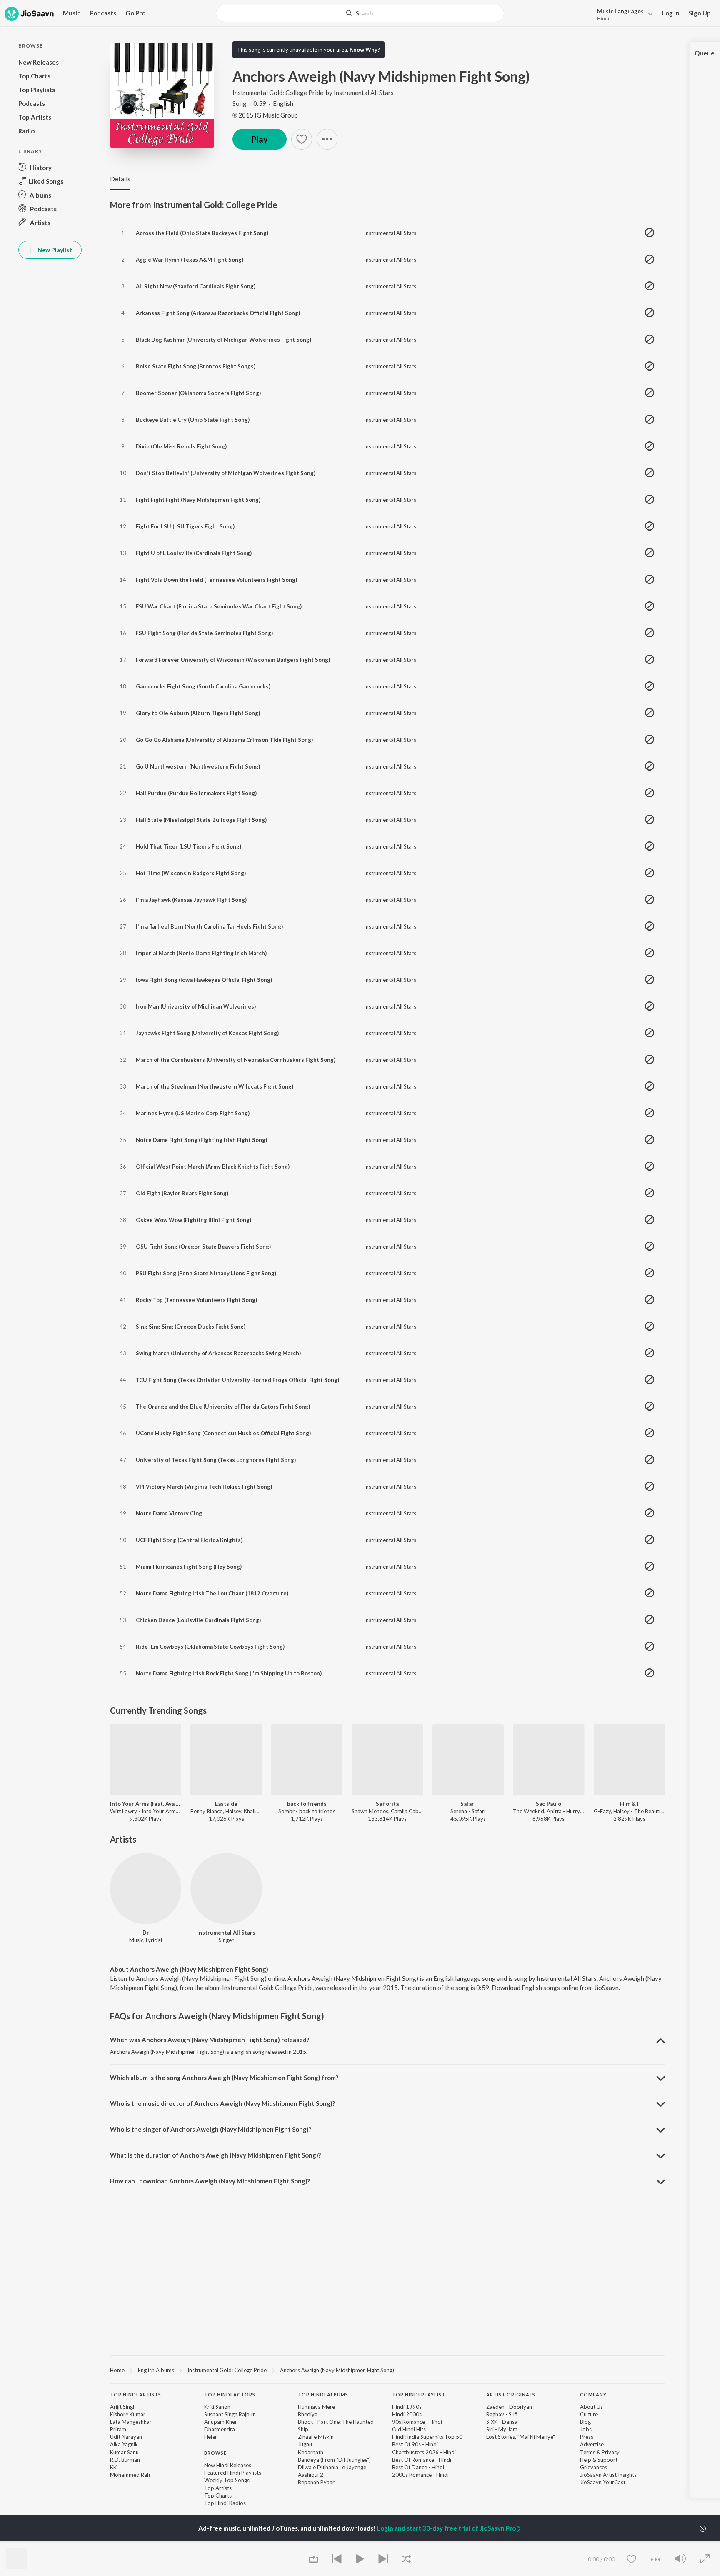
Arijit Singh (123, 2407)
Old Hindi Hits (409, 2429)
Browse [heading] (215, 2453)
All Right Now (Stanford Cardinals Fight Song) (196, 286)
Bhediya (308, 2414)
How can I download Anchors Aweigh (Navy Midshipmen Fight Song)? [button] (210, 2181)
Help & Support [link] (599, 2460)
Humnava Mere (316, 2407)
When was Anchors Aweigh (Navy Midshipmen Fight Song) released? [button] (210, 2040)
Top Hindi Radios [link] (225, 2503)
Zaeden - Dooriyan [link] (509, 2407)
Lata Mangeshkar (131, 2422)
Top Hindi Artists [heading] (136, 2395)
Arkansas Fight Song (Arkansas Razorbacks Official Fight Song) (218, 313)
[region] (387, 2370)
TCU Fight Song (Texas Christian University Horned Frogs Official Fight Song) (237, 1380)
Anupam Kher (221, 2422)
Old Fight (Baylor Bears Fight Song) (182, 1193)
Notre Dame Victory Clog (169, 1513)
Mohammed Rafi (130, 2475)
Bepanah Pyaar (316, 2482)
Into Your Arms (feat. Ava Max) (146, 1804)
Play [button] (260, 139)
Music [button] (72, 13)
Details (120, 179)
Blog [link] (585, 2422)
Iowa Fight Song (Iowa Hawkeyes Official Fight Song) (204, 980)
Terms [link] (588, 2452)
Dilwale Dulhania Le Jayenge (332, 2467)
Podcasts (103, 13)
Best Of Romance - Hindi (422, 2460)
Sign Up (700, 13)
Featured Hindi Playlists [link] (233, 2473)
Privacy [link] (611, 2452)
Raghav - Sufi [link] (502, 2414)
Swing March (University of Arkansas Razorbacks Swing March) (218, 1353)
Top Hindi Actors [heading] (230, 2395)
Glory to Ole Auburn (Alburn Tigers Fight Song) (198, 713)
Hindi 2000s (407, 2414)
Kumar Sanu (124, 2452)
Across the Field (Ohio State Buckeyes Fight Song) (202, 233)
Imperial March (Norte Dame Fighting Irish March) (201, 953)
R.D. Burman (125, 2460)
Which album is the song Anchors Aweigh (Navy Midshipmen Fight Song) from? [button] (224, 2078)
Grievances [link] (594, 2467)
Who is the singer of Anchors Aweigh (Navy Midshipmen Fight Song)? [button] (211, 2129)
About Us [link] (591, 2407)
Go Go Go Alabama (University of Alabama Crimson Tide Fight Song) (224, 740)
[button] (623, 14)
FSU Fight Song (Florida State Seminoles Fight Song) (204, 633)
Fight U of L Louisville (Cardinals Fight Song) (194, 553)
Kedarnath (311, 2452)
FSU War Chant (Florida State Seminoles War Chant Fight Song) (219, 606)
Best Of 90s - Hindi (415, 2444)
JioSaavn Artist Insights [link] (608, 2475)
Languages (620, 11)
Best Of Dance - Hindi (418, 2467)
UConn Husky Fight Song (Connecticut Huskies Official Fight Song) (223, 1433)
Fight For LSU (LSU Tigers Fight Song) (185, 526)
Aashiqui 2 (311, 2475)
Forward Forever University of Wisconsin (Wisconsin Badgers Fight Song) (233, 660)
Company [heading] (593, 2395)
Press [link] (587, 2437)
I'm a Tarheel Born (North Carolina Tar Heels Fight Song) (209, 926)
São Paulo (549, 1804)
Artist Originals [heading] (511, 2395)
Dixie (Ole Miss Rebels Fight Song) (181, 446)
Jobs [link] (586, 2429)
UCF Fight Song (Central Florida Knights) (189, 1540)
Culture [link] (589, 2414)
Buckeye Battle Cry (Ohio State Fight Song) (193, 420)
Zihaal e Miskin (316, 2437)
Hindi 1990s (407, 2407)
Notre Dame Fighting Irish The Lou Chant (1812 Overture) (212, 1593)
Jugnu (305, 2444)
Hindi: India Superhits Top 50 (427, 2437)
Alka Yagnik (124, 2444)
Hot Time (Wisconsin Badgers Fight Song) (191, 873)
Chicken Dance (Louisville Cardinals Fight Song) (198, 1620)
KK (113, 2467)
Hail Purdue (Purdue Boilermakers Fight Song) (196, 793)
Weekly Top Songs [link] (227, 2480)
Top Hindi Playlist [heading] (419, 2395)
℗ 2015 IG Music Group (265, 115)
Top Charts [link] (218, 2496)
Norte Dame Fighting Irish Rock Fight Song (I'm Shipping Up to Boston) (229, 1673)
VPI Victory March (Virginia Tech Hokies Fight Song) (204, 1487)
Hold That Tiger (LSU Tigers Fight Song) (189, 846)
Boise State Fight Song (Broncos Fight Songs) (196, 366)
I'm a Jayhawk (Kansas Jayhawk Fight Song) (191, 900)
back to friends (307, 1804)
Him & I (629, 1804)
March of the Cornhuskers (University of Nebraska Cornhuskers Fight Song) (236, 1060)
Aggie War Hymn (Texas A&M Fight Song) (190, 260)
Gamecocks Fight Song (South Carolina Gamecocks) (203, 686)
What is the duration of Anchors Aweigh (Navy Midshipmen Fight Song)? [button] (215, 2155)
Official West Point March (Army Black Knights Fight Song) (213, 1167)
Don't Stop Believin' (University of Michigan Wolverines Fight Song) (226, 473)
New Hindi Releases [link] (228, 2465)
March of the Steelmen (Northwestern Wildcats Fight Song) (215, 1086)
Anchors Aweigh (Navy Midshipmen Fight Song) (337, 2370)
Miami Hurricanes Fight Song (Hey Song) (189, 1567)
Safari (468, 1804)
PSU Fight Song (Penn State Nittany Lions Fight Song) (206, 1273)
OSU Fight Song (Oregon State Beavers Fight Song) (203, 1247)
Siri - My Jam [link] (502, 2429)
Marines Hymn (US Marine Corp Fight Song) (193, 1113)
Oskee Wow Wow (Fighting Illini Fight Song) (194, 1220)
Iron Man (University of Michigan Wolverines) (196, 1006)
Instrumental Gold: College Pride (278, 93)
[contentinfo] (387, 2453)
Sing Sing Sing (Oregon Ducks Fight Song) (191, 1327)
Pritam (118, 2429)
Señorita (387, 1804)
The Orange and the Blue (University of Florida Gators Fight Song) (223, 1407)
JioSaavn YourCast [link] (603, 2482)
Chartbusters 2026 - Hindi (424, 2452)
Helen (211, 2437)
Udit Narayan (126, 2437)
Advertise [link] (592, 2444)
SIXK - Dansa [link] (502, 2422)
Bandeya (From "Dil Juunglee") (334, 2460)
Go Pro (135, 13)
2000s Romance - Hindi (420, 2475)
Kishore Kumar (128, 2414)
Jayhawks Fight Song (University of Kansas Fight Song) (207, 1033)
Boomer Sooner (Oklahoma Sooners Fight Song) (198, 393)
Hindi (603, 19)
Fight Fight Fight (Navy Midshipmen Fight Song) (198, 500)
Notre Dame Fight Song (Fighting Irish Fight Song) (201, 1140)
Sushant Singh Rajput (229, 2414)
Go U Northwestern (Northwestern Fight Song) (198, 766)
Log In (671, 13)
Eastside (226, 1804)
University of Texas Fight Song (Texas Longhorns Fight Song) (216, 1460)
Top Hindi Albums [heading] (323, 2395)
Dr (146, 1933)
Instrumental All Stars (364, 93)
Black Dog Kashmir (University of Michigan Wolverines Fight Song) (224, 340)
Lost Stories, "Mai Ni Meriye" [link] (521, 2437)
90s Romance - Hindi (417, 2422)
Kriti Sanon (217, 2407)
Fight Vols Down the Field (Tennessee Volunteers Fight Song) (216, 580)
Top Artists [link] (218, 2488)
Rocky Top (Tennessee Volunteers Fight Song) (196, 1300)
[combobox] (360, 13)
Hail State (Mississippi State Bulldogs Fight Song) (201, 820)
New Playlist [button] (54, 250)
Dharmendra (220, 2429)
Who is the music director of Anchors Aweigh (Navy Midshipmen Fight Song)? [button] (222, 2103)
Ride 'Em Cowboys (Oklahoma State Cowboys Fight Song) (210, 1647)
